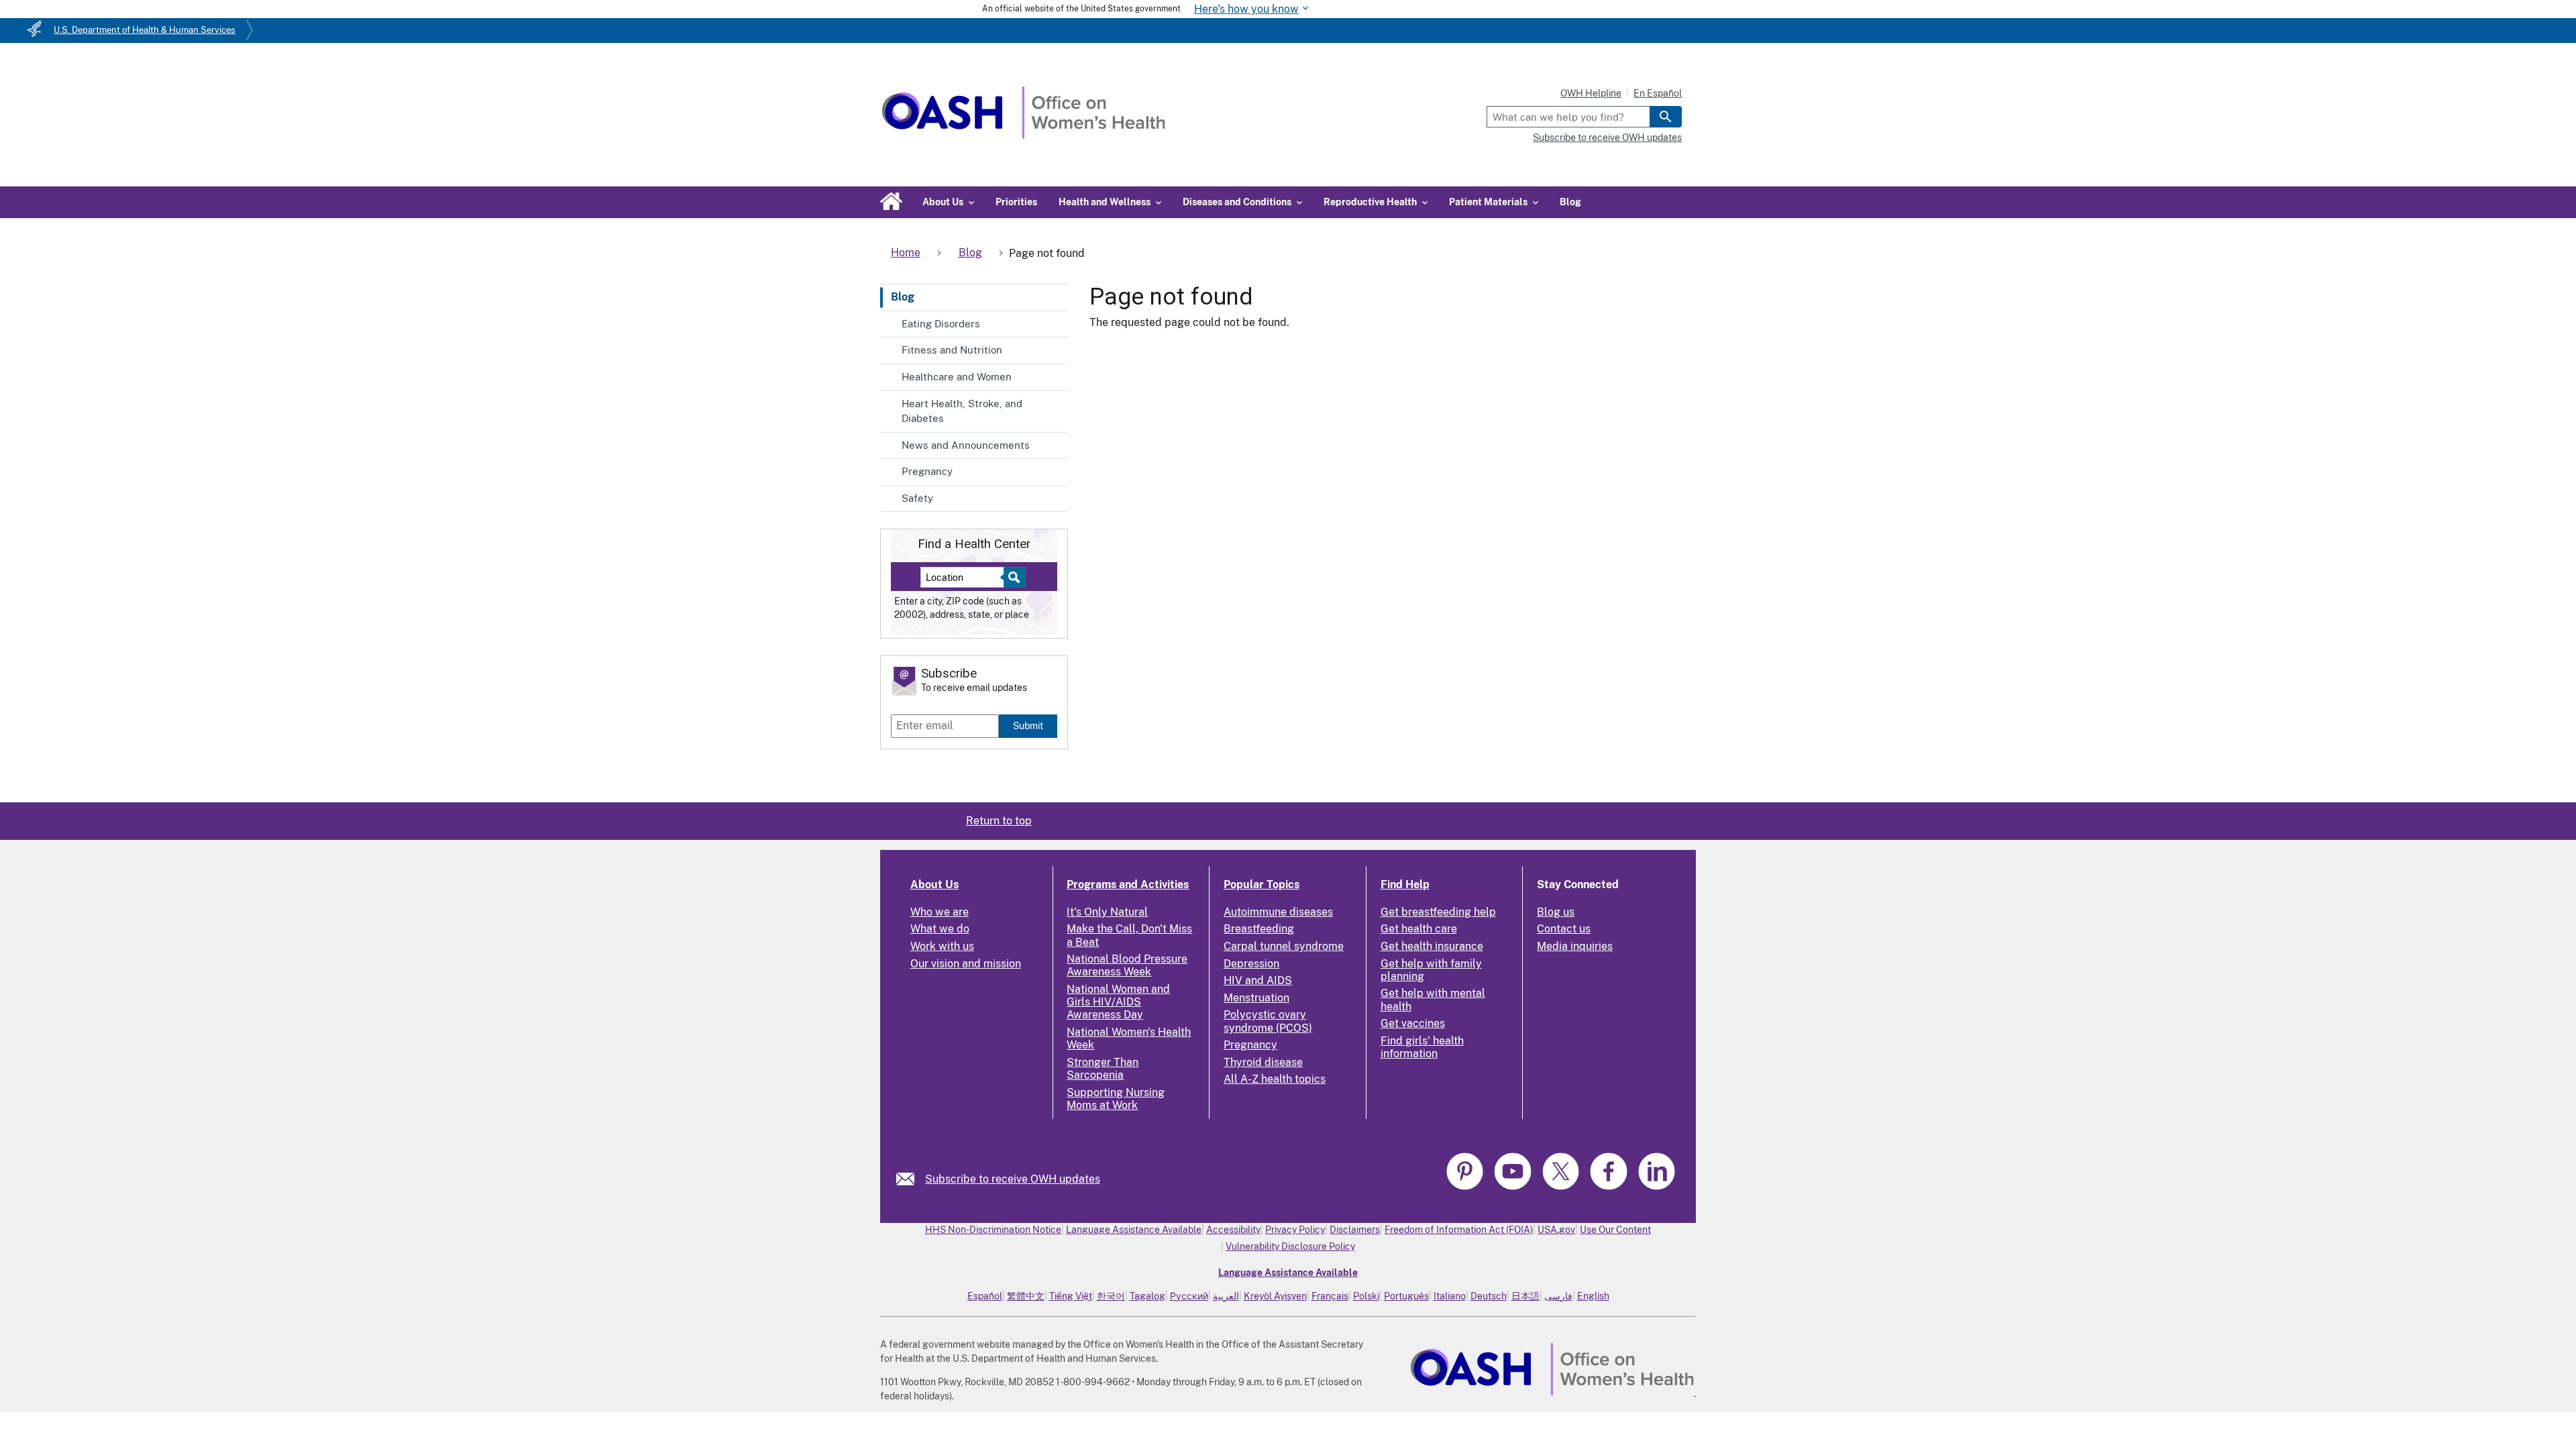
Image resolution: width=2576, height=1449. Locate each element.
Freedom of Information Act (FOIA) (1459, 1230)
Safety (917, 498)
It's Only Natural (1107, 912)
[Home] (1023, 135)
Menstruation (1256, 998)
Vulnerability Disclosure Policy (1290, 1246)
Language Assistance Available (1134, 1230)
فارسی (1558, 1296)
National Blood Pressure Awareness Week (1127, 965)
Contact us (1564, 929)
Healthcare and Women (957, 377)
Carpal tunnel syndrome (1284, 946)
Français (1330, 1296)
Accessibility (1233, 1230)
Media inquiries (1575, 946)
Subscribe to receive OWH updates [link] (1013, 1179)
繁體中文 (1026, 1296)
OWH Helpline (1591, 93)
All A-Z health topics (1275, 1079)
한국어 (1111, 1296)
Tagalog (1147, 1296)
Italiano (1450, 1296)
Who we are (940, 912)
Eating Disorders (941, 324)
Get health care (1419, 929)
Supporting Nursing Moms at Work (1116, 1099)
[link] (911, 1179)
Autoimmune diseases (1278, 912)
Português (1406, 1296)
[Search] (1666, 117)
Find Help (1405, 884)
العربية (1226, 1296)
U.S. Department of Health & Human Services (145, 30)
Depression (1251, 964)
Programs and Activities (1128, 884)
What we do (940, 929)
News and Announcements (966, 445)
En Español (1658, 93)
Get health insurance (1432, 946)
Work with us (942, 946)
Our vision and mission (966, 964)
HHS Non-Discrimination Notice (993, 1230)
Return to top (999, 821)
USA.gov (1556, 1230)
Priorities (1016, 202)
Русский (1189, 1296)
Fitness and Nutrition (952, 350)
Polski (1366, 1296)
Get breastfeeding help (1438, 912)
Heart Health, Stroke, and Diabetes (962, 411)
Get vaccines (1413, 1023)
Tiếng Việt (1071, 1296)
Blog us (1556, 912)
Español (985, 1296)
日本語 (1525, 1296)
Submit (1028, 726)
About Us (934, 884)
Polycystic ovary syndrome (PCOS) (1268, 1021)
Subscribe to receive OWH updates (1607, 138)
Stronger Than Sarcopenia (1103, 1069)
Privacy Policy (1295, 1230)
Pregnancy (927, 471)
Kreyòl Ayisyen (1275, 1296)
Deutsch (1489, 1296)
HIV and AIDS (1258, 980)
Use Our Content (1615, 1230)
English (1593, 1296)
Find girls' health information (1422, 1047)
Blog (1570, 202)
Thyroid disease (1263, 1062)
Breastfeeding (1259, 929)
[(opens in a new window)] (1466, 1188)
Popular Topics (1262, 884)
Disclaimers (1355, 1230)
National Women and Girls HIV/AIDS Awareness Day (1118, 1002)
